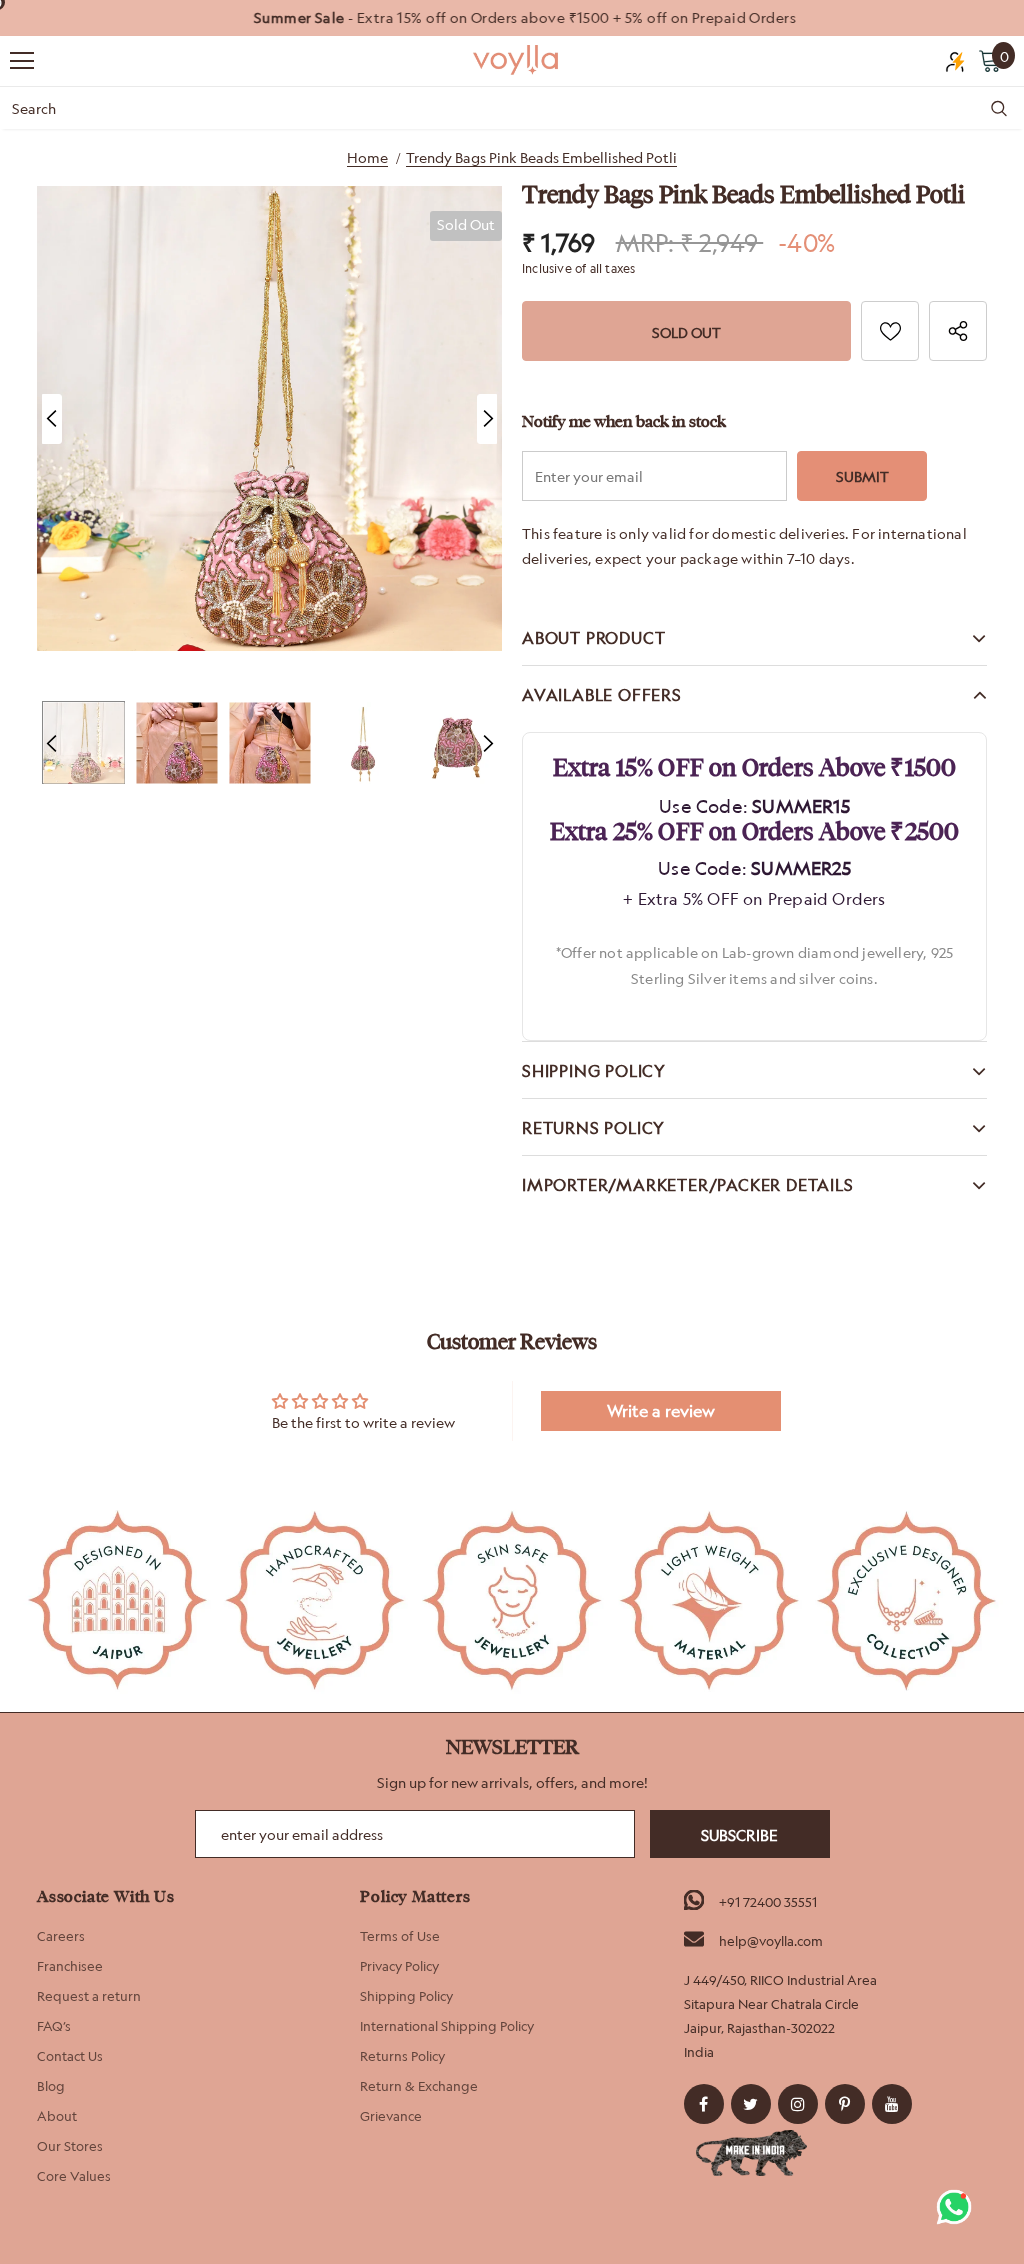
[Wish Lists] (890, 331)
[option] (512, 18)
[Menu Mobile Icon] (22, 61)
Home (367, 157)
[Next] (487, 419)
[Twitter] (751, 2104)
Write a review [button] (661, 1411)
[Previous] (52, 419)
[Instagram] (798, 2104)
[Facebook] (704, 2104)
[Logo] (517, 60)
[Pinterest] (845, 2104)
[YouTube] (892, 2104)
